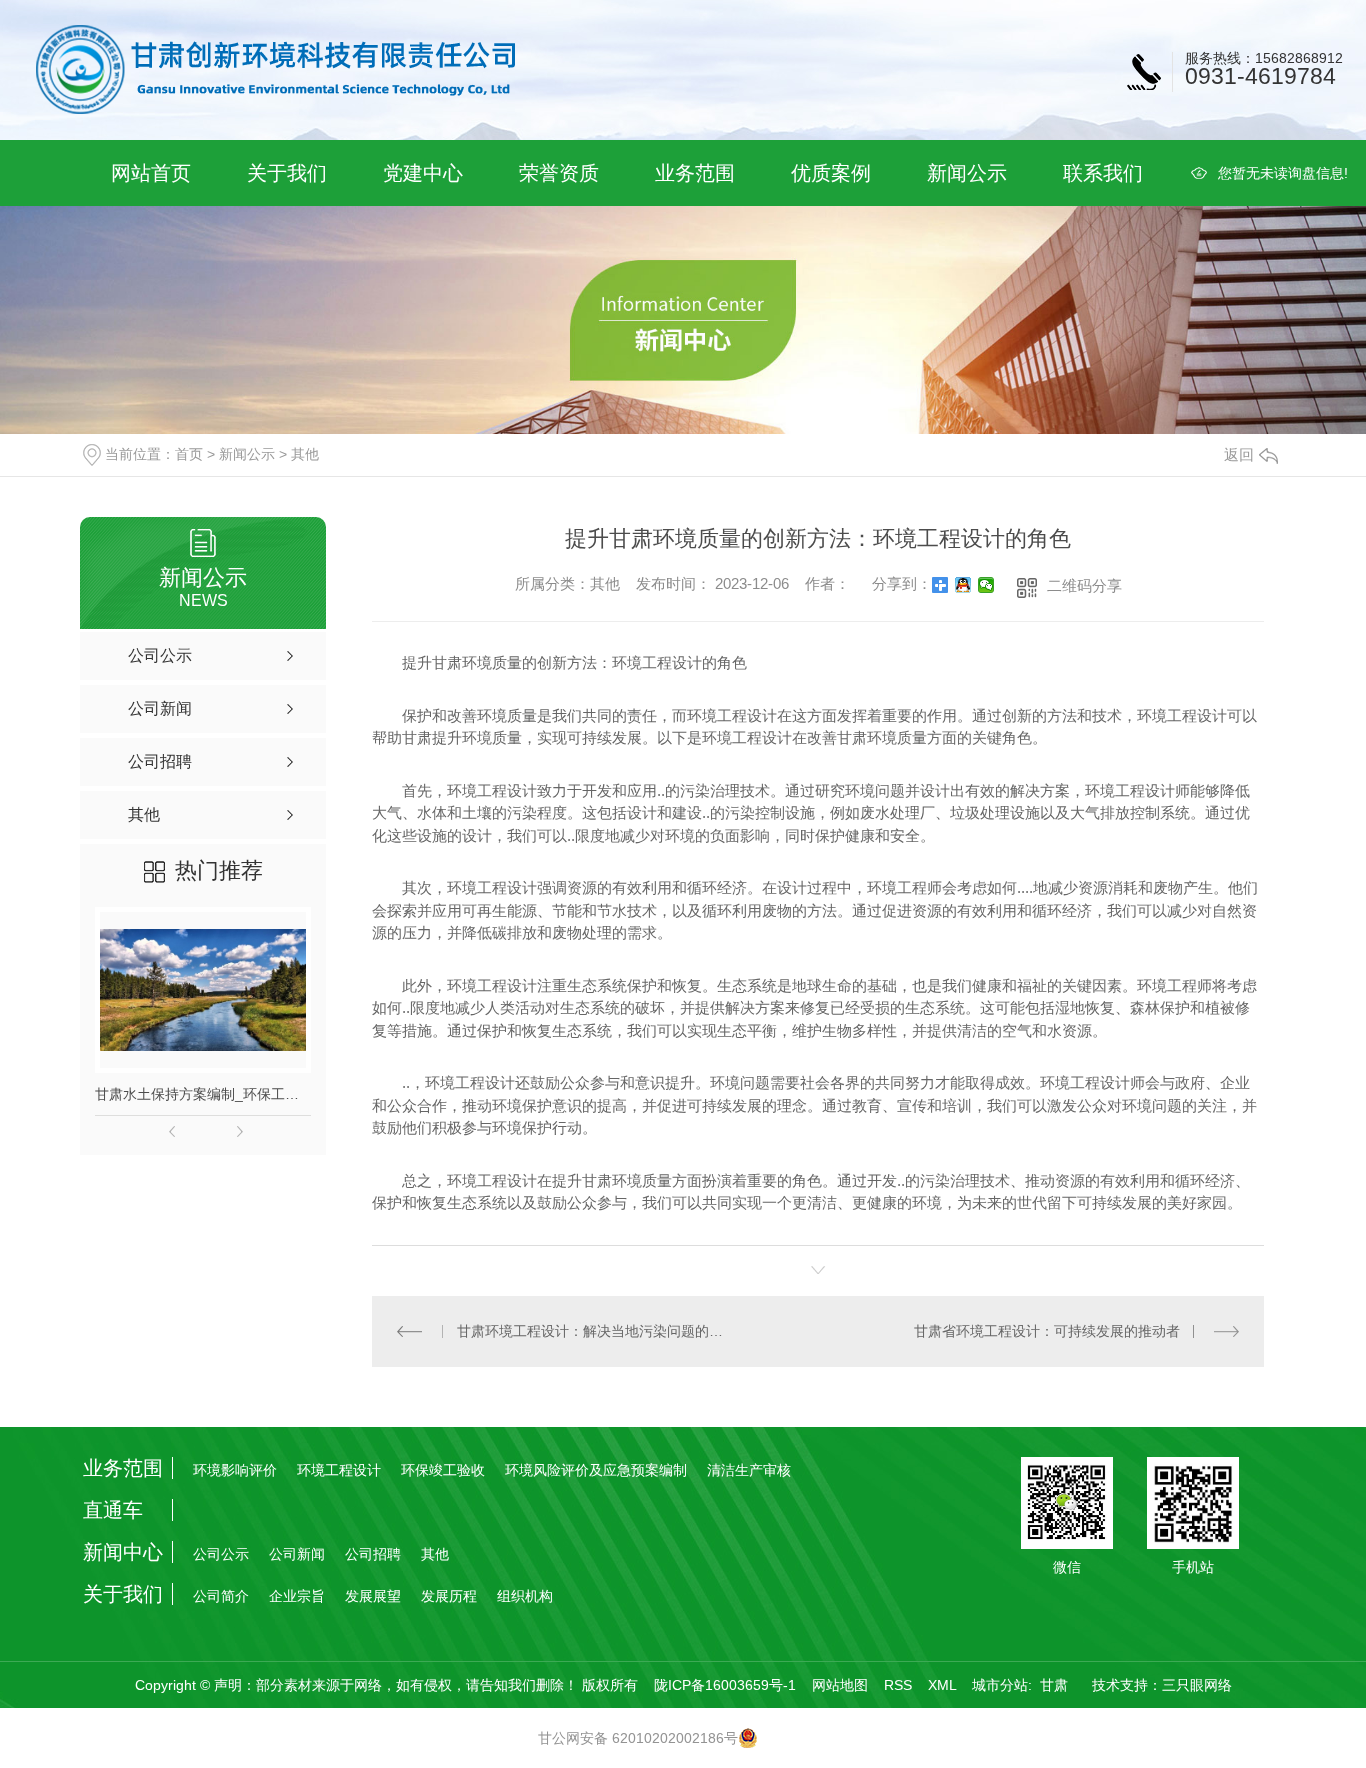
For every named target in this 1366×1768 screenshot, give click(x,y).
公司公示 (221, 1554)
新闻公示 (967, 173)
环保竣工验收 (443, 1470)
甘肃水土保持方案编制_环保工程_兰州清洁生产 (203, 1094)
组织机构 (525, 1596)
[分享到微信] (986, 585)
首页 (189, 454)
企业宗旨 (297, 1596)
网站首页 (151, 173)
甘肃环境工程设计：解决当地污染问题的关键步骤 (595, 1331)
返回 (1239, 454)
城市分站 (1000, 1685)
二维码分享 (1084, 585)
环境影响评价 (235, 1470)
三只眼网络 (1197, 1685)
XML (942, 1685)
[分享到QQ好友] (963, 585)
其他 (305, 454)
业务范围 (695, 173)
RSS (898, 1685)
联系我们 (1103, 173)
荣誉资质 (559, 173)
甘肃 (1054, 1685)
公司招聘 (373, 1554)
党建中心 (423, 173)
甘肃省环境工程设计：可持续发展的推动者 (1047, 1331)
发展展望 (373, 1596)
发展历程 (449, 1596)
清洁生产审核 (749, 1470)
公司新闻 (297, 1554)
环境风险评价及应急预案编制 (596, 1470)
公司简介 (221, 1596)
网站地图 (840, 1685)
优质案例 (831, 173)
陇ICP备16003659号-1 (725, 1685)
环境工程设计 (339, 1470)
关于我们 (287, 173)
